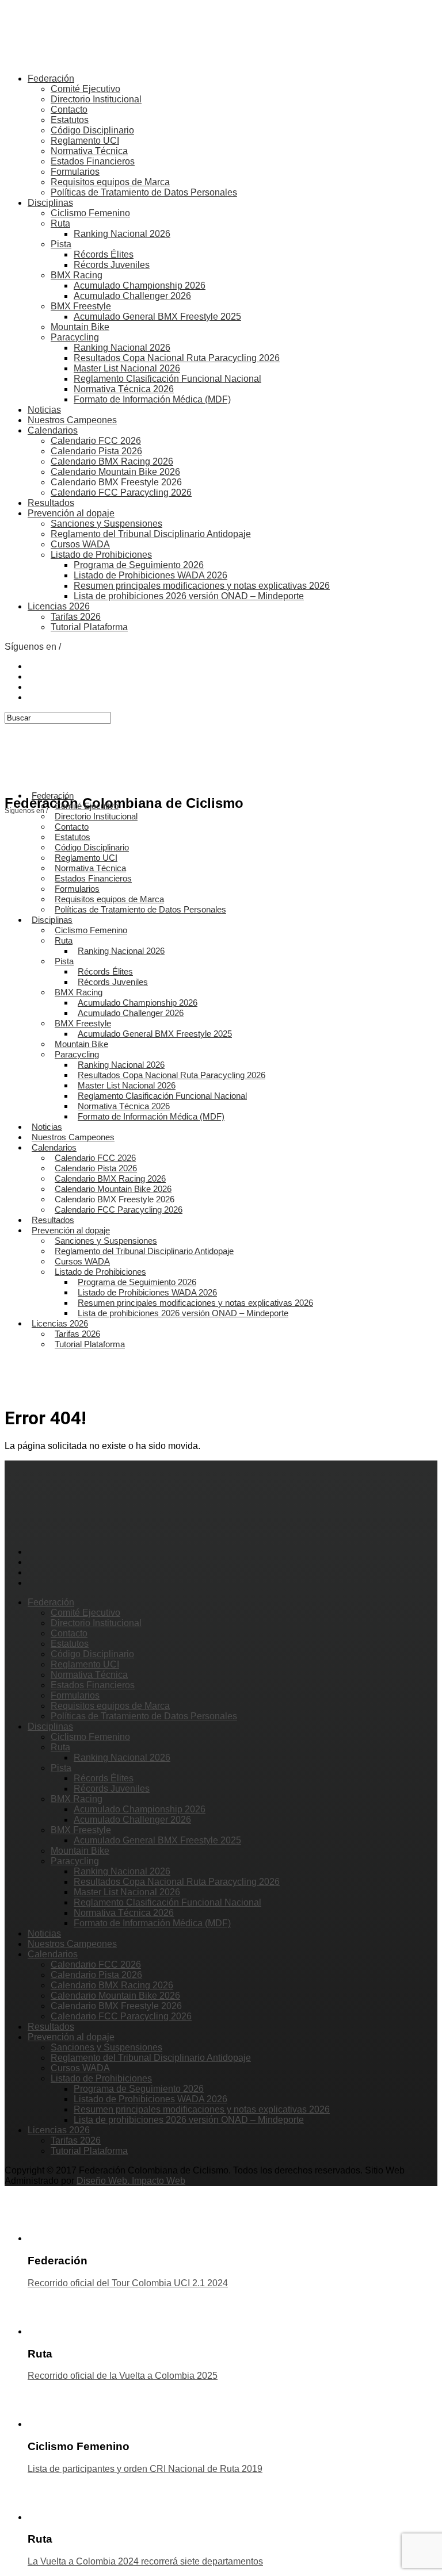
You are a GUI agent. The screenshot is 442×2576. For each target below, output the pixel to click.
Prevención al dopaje (71, 513)
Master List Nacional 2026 (127, 368)
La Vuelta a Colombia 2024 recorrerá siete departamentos (145, 2561)
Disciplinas (50, 203)
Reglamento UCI (85, 141)
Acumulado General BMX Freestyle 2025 (157, 317)
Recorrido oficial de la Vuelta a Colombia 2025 (123, 2376)
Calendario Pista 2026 (96, 451)
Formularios (75, 172)
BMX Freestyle (81, 306)
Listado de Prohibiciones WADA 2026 (150, 575)
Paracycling (75, 337)
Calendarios (53, 430)
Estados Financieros (93, 161)
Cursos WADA (80, 544)
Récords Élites (104, 254)
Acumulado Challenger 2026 (132, 296)
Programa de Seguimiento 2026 (139, 565)
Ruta (60, 223)
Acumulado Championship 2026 (140, 285)
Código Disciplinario (92, 130)
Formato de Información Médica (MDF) (152, 399)
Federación (51, 78)
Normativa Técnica (89, 151)
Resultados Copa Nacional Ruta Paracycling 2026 (177, 358)
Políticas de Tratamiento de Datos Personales (144, 192)
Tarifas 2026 (76, 617)
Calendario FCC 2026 (96, 441)
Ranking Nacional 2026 (122, 234)
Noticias (44, 410)
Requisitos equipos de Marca (110, 182)
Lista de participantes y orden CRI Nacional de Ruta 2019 (145, 2469)
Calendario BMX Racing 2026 (112, 461)
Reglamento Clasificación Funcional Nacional (167, 379)
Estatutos (70, 120)
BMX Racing (77, 275)
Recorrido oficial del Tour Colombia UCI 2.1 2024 (128, 2283)
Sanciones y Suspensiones (106, 524)
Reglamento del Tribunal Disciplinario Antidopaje (151, 534)
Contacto (69, 110)
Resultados (51, 503)
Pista (61, 244)
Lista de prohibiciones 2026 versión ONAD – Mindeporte (189, 596)
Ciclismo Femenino (90, 213)
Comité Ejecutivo (85, 89)
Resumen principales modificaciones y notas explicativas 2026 (202, 586)
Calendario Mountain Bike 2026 (115, 472)
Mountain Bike (80, 327)
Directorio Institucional (96, 99)
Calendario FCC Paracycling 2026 (121, 492)
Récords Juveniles (112, 265)
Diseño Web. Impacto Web (131, 2181)
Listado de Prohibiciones (101, 555)
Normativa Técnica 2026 (124, 389)
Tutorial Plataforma (89, 627)
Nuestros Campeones (72, 420)
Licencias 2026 (59, 606)
